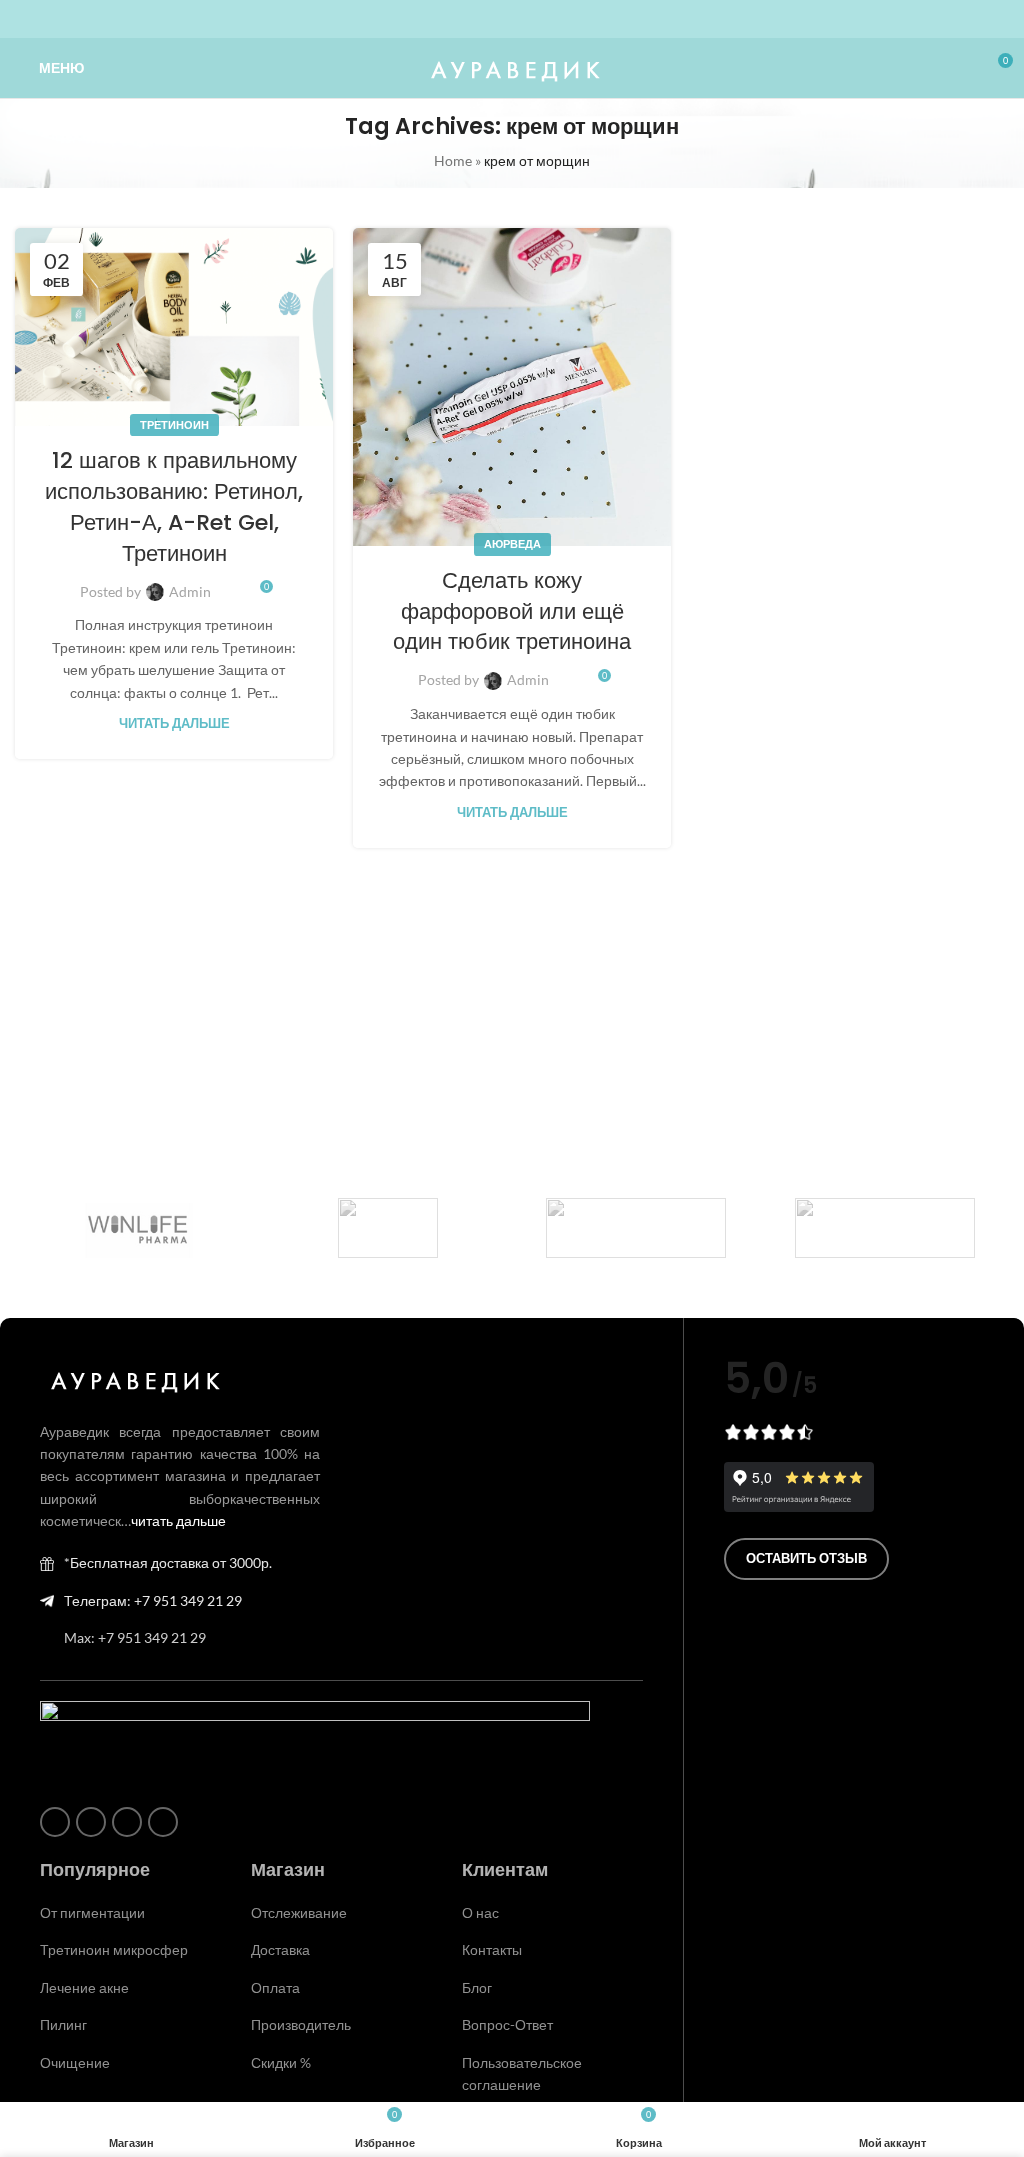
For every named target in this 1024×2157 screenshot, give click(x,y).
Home (453, 160)
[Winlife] (139, 1228)
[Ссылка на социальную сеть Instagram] (476, 19)
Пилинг (63, 2024)
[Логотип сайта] (512, 66)
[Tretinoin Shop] (388, 1228)
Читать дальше (174, 723)
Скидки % (281, 2062)
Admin (190, 591)
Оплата (275, 1987)
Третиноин (174, 424)
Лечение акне (84, 1987)
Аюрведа (512, 543)
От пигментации (92, 1912)
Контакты (492, 1949)
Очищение (75, 2062)
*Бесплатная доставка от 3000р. (168, 1562)
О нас (480, 1912)
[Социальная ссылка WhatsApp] (500, 19)
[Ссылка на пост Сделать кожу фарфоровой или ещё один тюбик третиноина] (512, 387)
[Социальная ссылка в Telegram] (548, 19)
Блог (477, 1987)
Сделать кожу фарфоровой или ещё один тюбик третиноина (512, 611)
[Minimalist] (885, 1228)
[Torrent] (636, 1228)
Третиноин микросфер (114, 1949)
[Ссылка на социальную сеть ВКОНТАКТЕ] (524, 19)
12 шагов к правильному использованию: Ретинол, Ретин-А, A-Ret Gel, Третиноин (174, 506)
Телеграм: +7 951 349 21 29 (153, 1600)
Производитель (301, 2024)
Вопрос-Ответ (507, 2024)
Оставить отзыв (806, 1558)
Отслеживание (299, 1912)
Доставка (280, 1949)
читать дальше (178, 1520)
